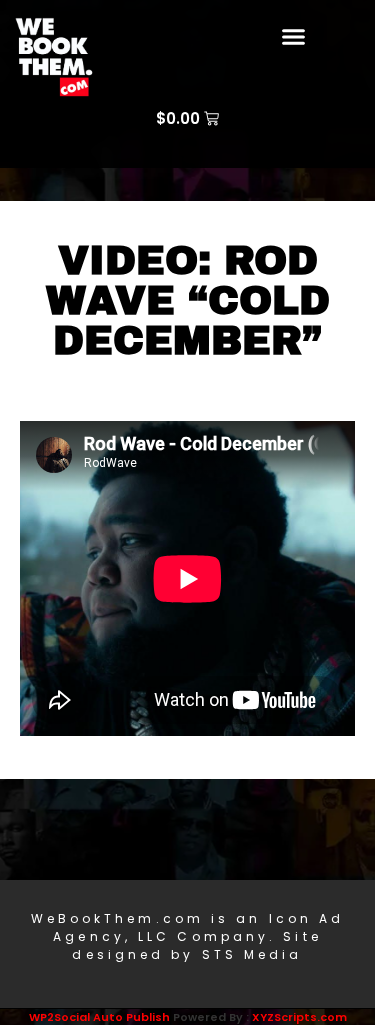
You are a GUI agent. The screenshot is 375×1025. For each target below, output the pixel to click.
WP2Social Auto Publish (99, 1017)
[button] (293, 37)
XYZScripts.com (299, 1017)
